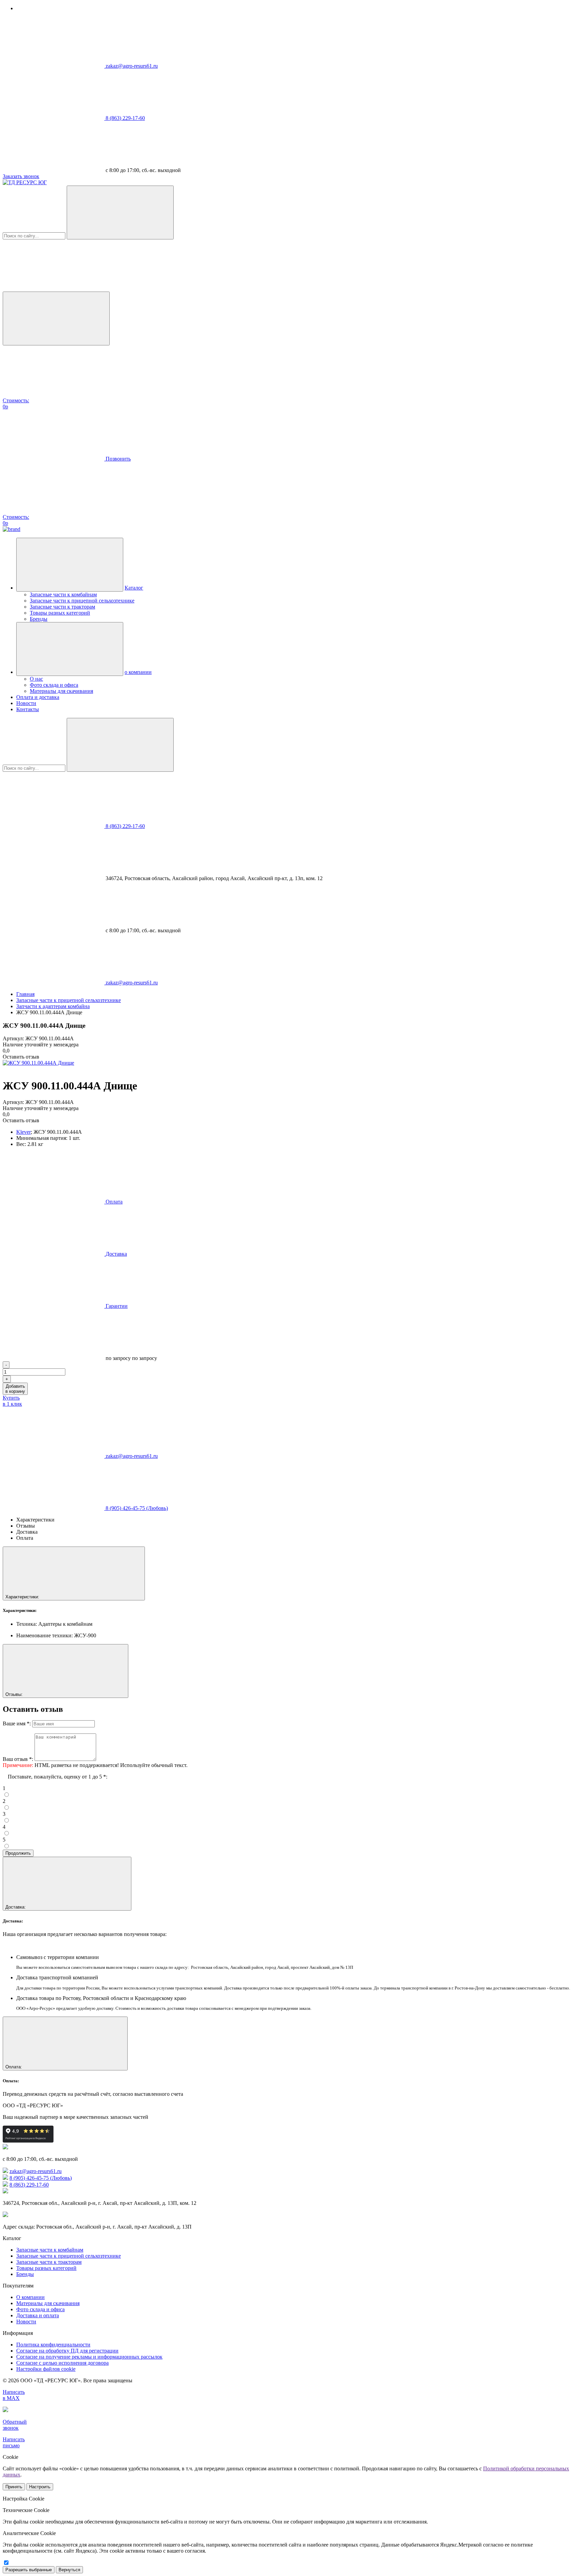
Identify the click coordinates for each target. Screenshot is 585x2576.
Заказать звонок (21, 176)
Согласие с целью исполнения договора (62, 2363)
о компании (138, 672)
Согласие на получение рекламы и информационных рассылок (89, 2357)
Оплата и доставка (38, 697)
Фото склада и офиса (54, 685)
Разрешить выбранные (29, 2570)
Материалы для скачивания (61, 691)
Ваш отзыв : (18, 1759)
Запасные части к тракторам (62, 607)
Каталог (134, 588)
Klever (24, 1132)
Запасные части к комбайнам (63, 594)
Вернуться (69, 2570)
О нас (36, 679)
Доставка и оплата (38, 2315)
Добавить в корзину (15, 1389)
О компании (30, 2297)
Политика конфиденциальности (53, 2345)
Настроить (40, 2487)
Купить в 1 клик (12, 1401)
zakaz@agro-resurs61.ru (132, 66)
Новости (26, 703)
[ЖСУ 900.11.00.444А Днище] (38, 1063)
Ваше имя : (17, 1723)
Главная (25, 994)
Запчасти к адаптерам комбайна (53, 1006)
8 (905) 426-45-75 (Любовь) (137, 1508)
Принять (14, 2487)
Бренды (39, 619)
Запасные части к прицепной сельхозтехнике (82, 601)
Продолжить (18, 1853)
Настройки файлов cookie (46, 2369)
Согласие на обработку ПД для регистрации (67, 2351)
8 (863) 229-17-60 (125, 118)
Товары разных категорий (60, 613)
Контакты (28, 709)
